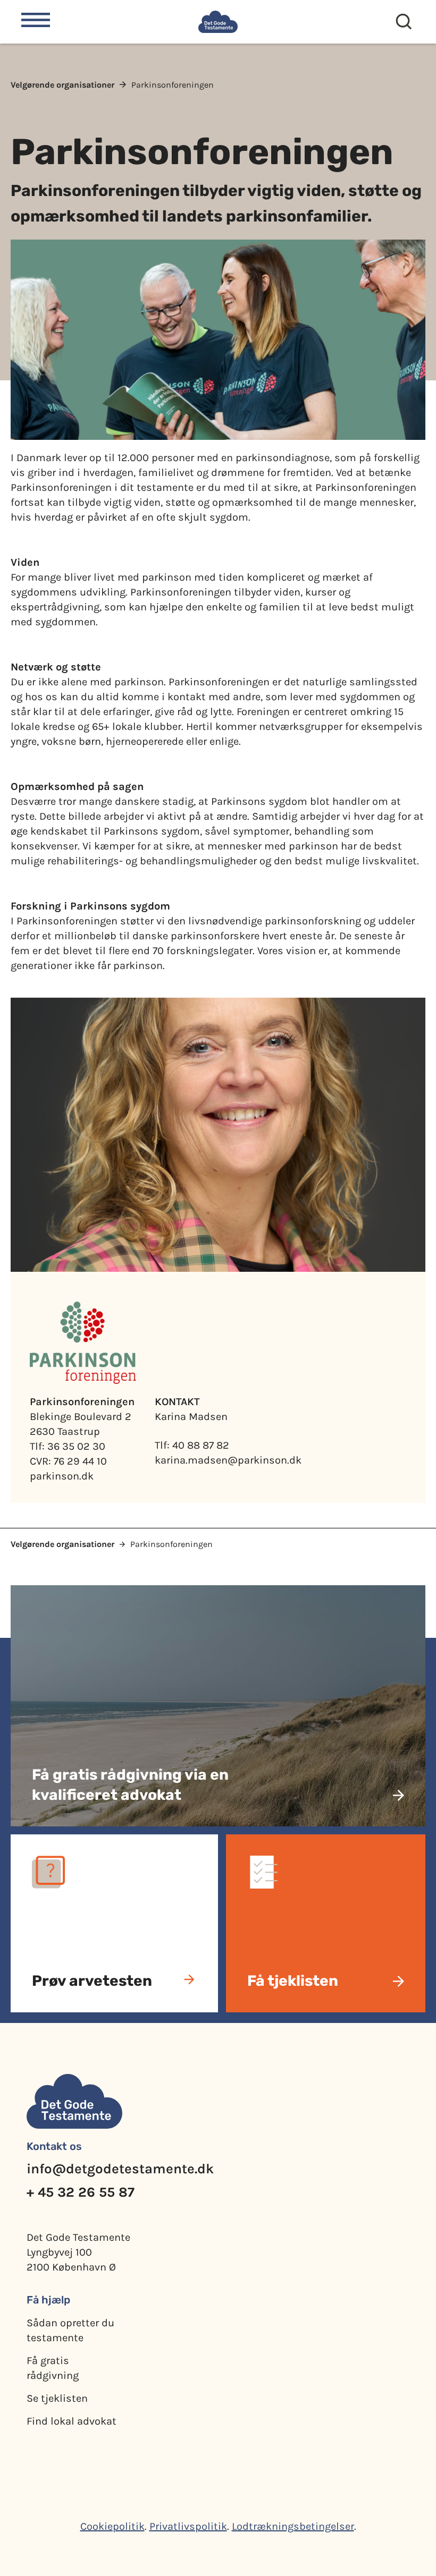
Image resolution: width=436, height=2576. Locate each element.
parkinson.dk (62, 1476)
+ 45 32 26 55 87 (81, 2192)
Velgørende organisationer (62, 85)
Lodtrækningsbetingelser (293, 2526)
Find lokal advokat (72, 2421)
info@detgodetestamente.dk (120, 2169)
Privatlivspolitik (188, 2526)
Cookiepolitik (112, 2526)
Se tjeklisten (57, 2398)
